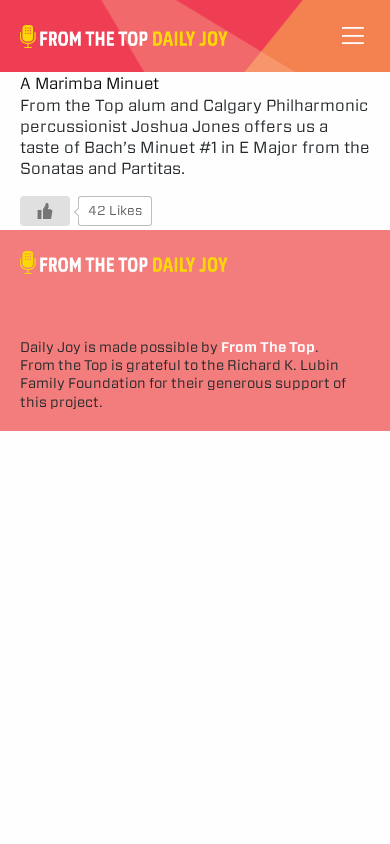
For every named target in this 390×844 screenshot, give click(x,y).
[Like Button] (45, 211)
